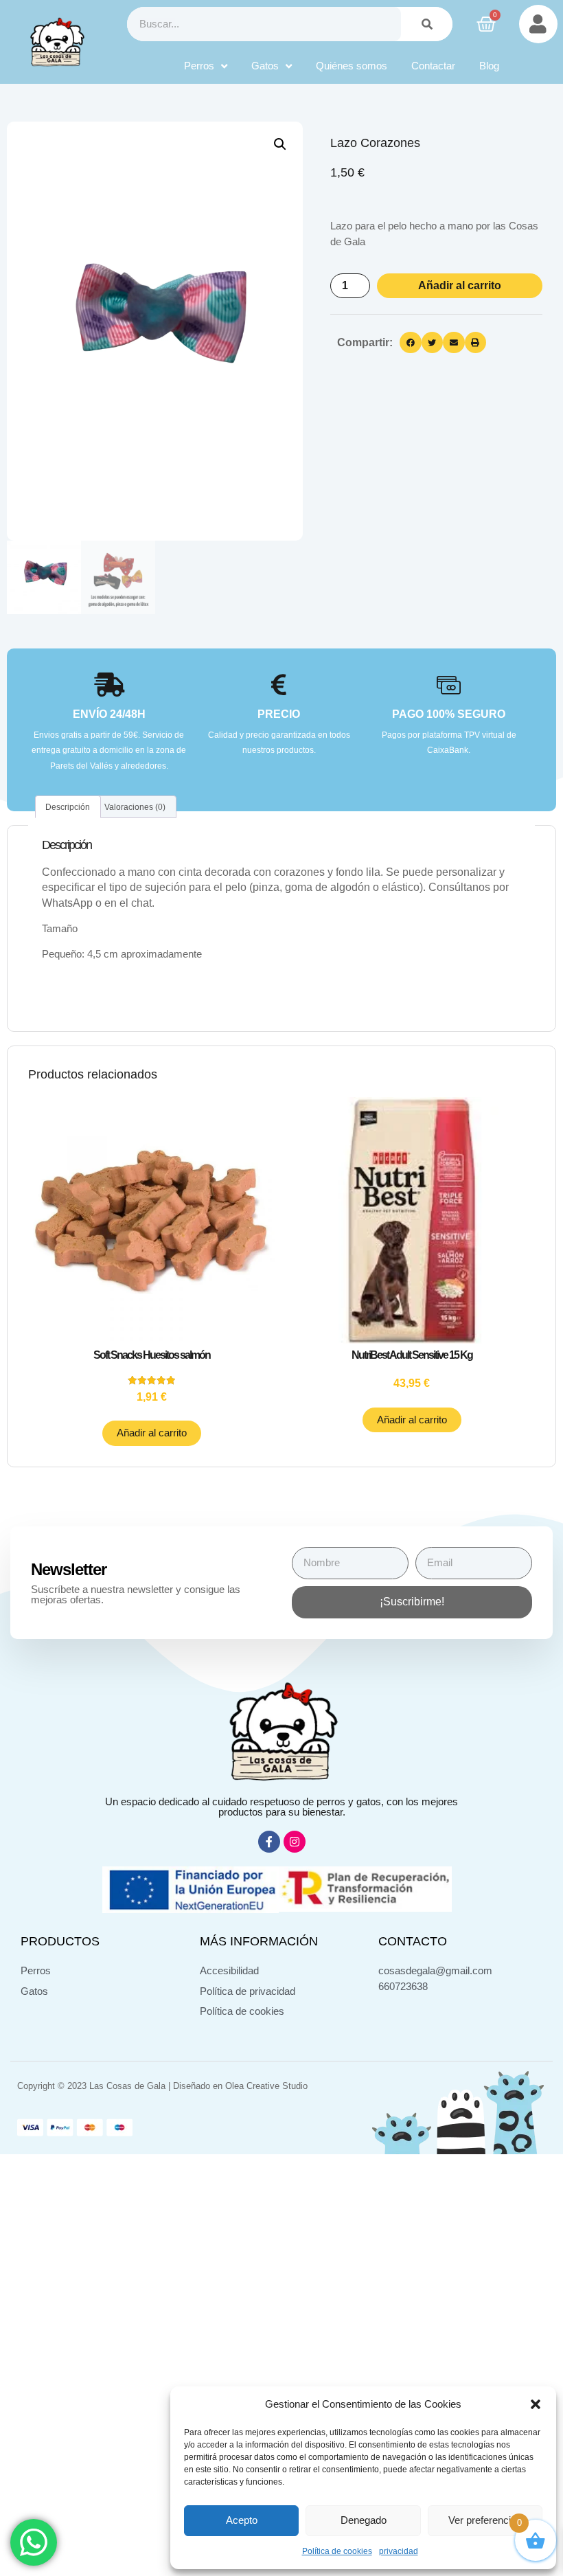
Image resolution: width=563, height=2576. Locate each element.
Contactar (433, 66)
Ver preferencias (485, 2520)
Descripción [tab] (68, 807)
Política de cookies (337, 2551)
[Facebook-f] (269, 1842)
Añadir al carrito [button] (152, 1433)
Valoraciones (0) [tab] (135, 807)
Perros (199, 66)
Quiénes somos (352, 66)
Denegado (364, 2520)
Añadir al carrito (460, 285)
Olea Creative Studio (266, 2086)
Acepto (242, 2520)
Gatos (265, 66)
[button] (536, 2404)
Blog (489, 66)
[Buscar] (427, 24)
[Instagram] (295, 1842)
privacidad (399, 2551)
